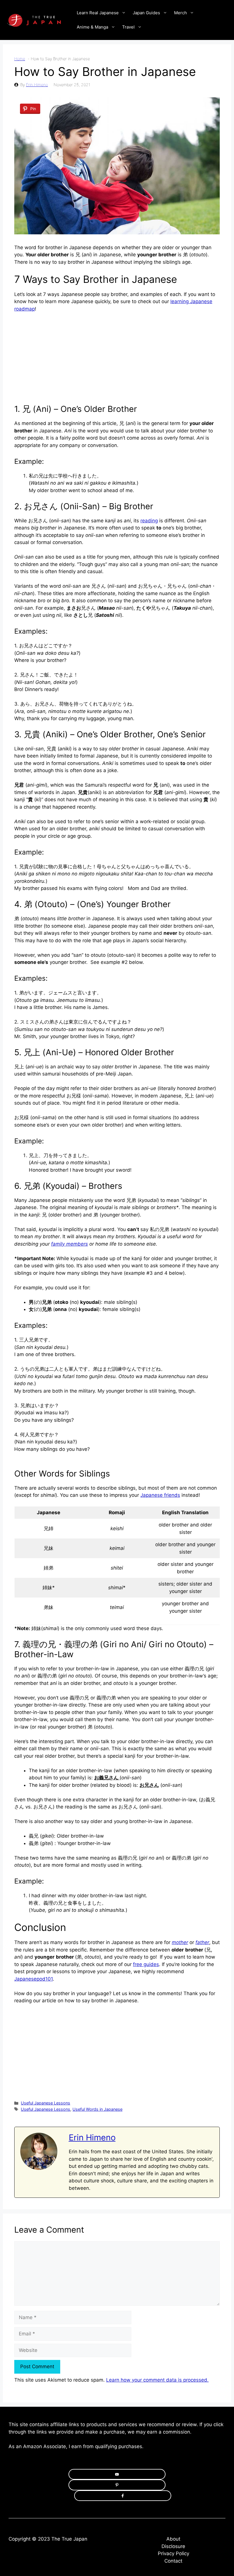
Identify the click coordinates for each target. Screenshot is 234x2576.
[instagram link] (117, 2474)
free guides (146, 1964)
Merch (180, 13)
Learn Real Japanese (98, 13)
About (173, 2539)
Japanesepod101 (34, 1979)
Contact (173, 2561)
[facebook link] (123, 2496)
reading (149, 521)
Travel (128, 27)
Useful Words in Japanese (97, 2109)
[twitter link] (117, 2485)
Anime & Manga (92, 27)
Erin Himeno (37, 85)
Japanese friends (160, 1495)
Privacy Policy (174, 2553)
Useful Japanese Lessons (46, 2103)
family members (69, 1244)
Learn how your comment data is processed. (157, 2380)
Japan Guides (146, 13)
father (202, 1942)
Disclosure (173, 2546)
